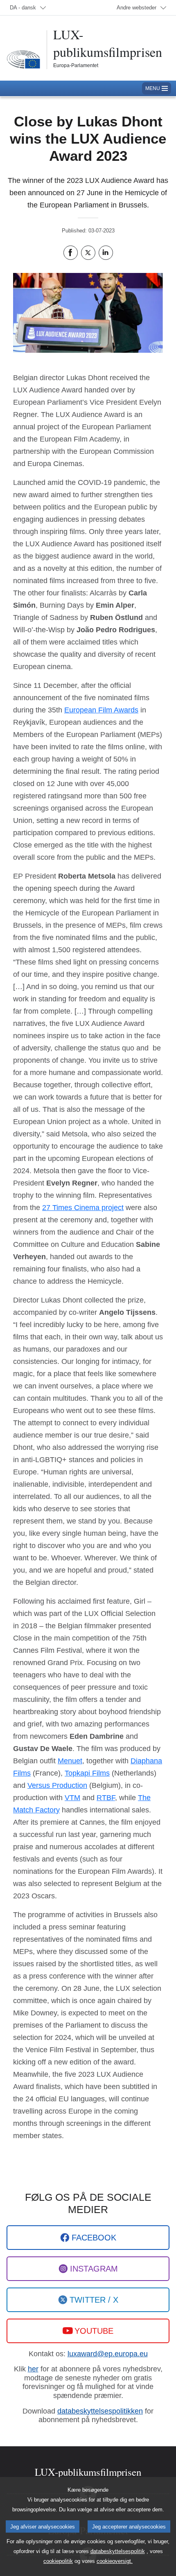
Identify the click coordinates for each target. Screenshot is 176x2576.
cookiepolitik (58, 2561)
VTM (72, 1798)
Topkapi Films (87, 1773)
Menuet (70, 1761)
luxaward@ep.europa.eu (108, 2354)
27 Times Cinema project (83, 1208)
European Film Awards (101, 710)
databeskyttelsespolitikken (100, 2411)
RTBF (106, 1798)
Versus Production (57, 1785)
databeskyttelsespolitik (118, 2551)
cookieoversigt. (115, 2561)
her (33, 2369)
